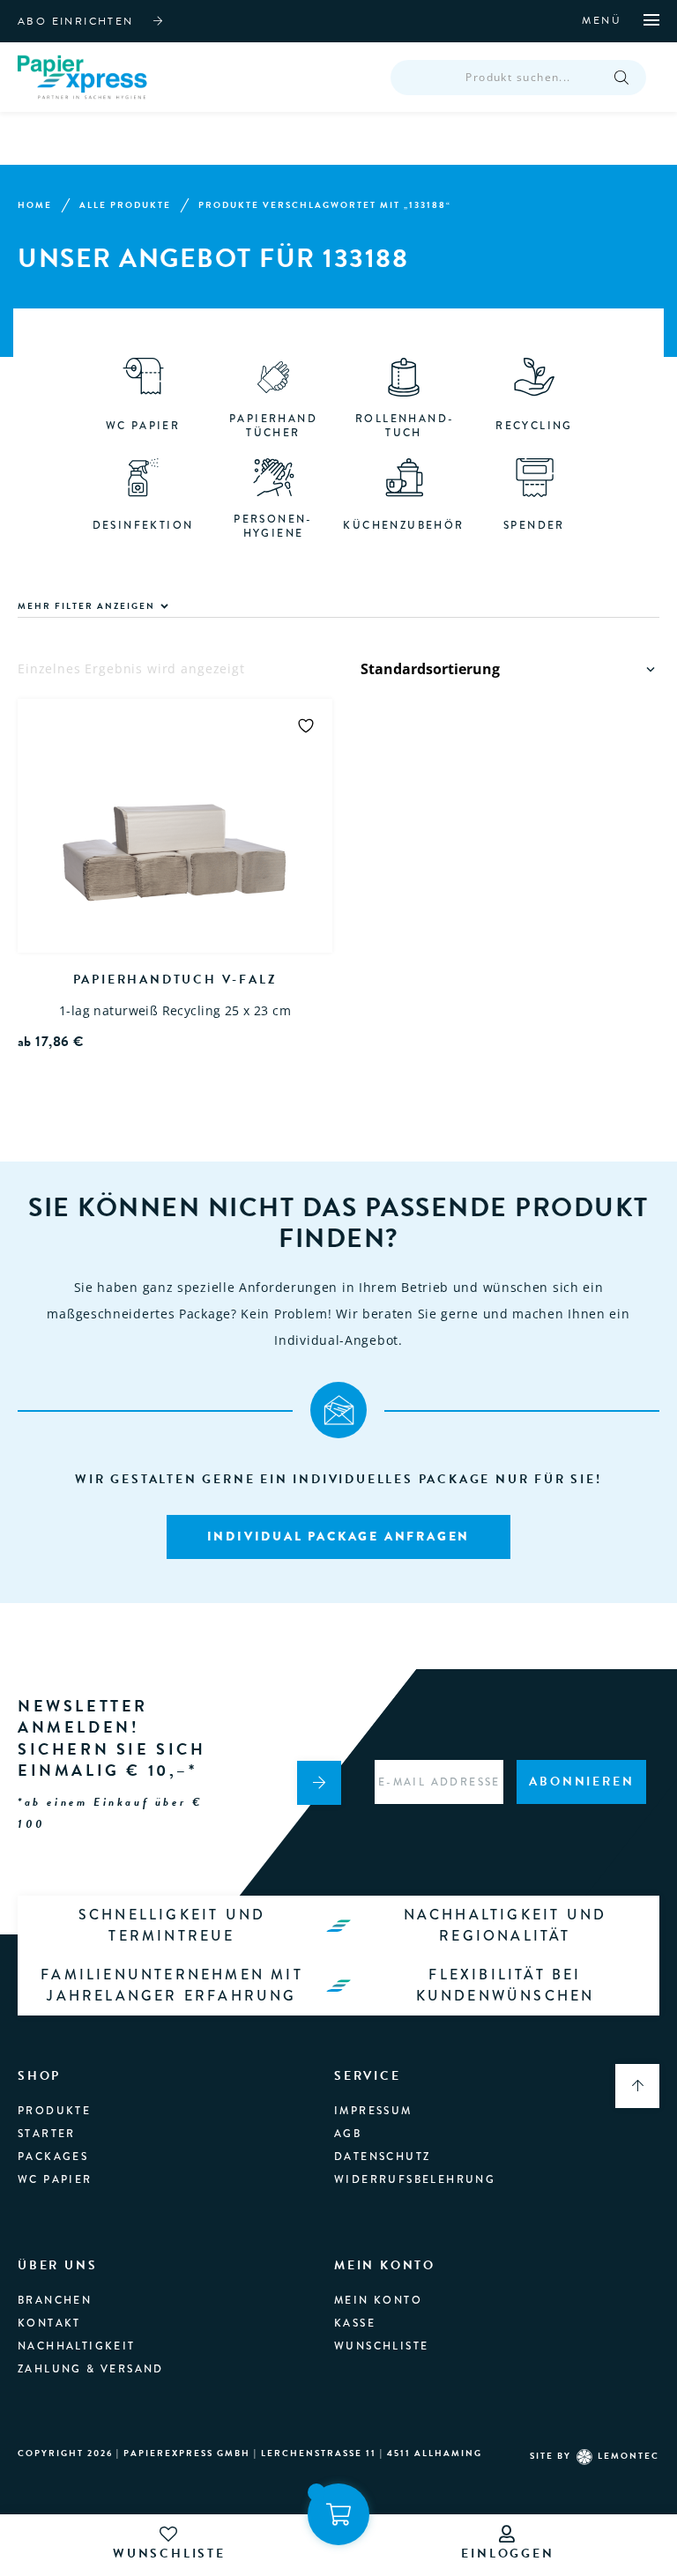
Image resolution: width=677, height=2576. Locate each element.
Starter (47, 2134)
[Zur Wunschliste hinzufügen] (305, 725)
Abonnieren (581, 1782)
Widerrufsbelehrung (415, 2179)
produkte (54, 2111)
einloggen (507, 2554)
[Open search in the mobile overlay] (518, 78)
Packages (53, 2157)
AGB (348, 2134)
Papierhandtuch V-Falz (175, 980)
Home (35, 205)
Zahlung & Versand (91, 2369)
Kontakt (49, 2323)
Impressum (373, 2111)
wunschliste (169, 2554)
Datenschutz (382, 2157)
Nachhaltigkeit (77, 2346)
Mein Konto (378, 2300)
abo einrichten (76, 21)
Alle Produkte (125, 205)
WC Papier (55, 2179)
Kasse (355, 2323)
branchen (55, 2300)
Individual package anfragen (339, 1536)
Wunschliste (381, 2346)
